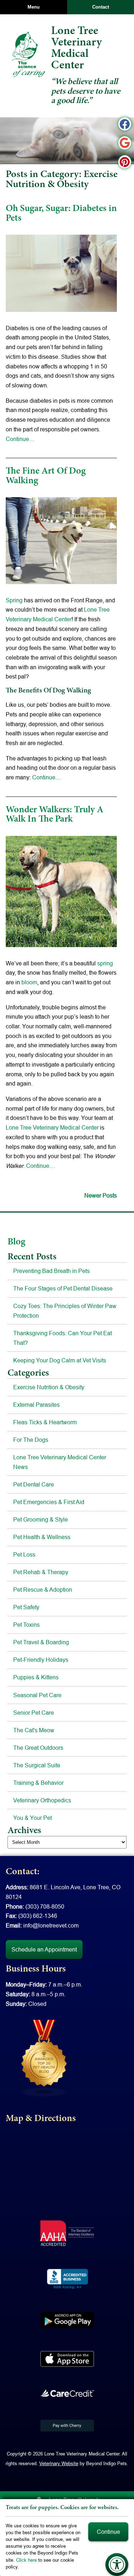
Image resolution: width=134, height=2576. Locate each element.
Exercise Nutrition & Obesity (49, 1387)
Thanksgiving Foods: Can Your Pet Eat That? (63, 1338)
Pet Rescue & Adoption (43, 1590)
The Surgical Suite (37, 1765)
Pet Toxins (26, 1625)
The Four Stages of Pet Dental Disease (63, 1288)
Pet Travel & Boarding (41, 1642)
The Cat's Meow (34, 1730)
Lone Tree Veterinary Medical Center (52, 1127)
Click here (26, 2560)
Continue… (20, 439)
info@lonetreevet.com (51, 1925)
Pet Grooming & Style (41, 1519)
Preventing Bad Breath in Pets (51, 1271)
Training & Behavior (38, 1783)
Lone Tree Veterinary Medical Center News (60, 1462)
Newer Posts (101, 1195)
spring (105, 963)
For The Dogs (31, 1440)
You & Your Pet (33, 1818)
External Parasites (36, 1405)
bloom (29, 982)
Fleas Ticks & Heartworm (45, 1422)
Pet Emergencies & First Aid (49, 1502)
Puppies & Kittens (36, 1677)
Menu (34, 7)
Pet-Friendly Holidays (41, 1660)
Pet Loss (24, 1554)
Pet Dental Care (34, 1484)
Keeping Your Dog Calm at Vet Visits (60, 1360)
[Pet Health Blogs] (44, 2058)
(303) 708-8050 (45, 1906)
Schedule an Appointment (44, 1949)
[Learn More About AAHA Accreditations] (67, 2233)
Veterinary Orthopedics (42, 1800)
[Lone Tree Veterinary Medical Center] (28, 54)
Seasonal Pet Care (37, 1695)
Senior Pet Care (34, 1713)
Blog (16, 1242)
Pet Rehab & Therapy (41, 1572)
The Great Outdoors (38, 1748)
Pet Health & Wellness (42, 1537)
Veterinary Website (59, 2463)
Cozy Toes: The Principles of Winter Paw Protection (65, 1311)
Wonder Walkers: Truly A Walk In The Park (54, 815)
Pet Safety (26, 1607)
